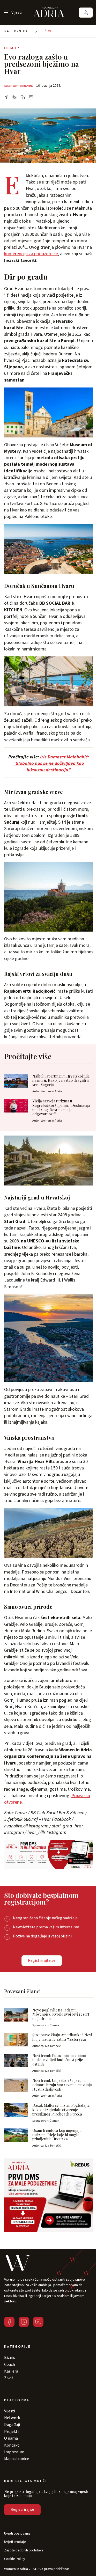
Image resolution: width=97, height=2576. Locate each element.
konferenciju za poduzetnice (31, 254)
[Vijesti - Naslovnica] (49, 12)
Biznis (10, 2358)
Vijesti (10, 2411)
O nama (11, 2438)
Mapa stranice (17, 2459)
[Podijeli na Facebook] (6, 97)
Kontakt (12, 2445)
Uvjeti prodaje (15, 2542)
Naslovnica (16, 31)
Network (12, 2418)
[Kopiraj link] (23, 97)
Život (50, 31)
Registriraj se (22, 2509)
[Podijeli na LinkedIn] (14, 97)
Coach (10, 2365)
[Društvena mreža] (9, 2322)
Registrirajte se (42, 1960)
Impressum (14, 2452)
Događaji (12, 2425)
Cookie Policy (15, 2559)
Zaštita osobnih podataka (24, 2551)
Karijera (11, 2371)
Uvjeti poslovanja (17, 2534)
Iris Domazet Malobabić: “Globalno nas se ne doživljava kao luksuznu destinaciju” (51, 763)
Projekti (11, 2432)
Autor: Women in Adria (19, 86)
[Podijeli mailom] (31, 97)
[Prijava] (86, 13)
